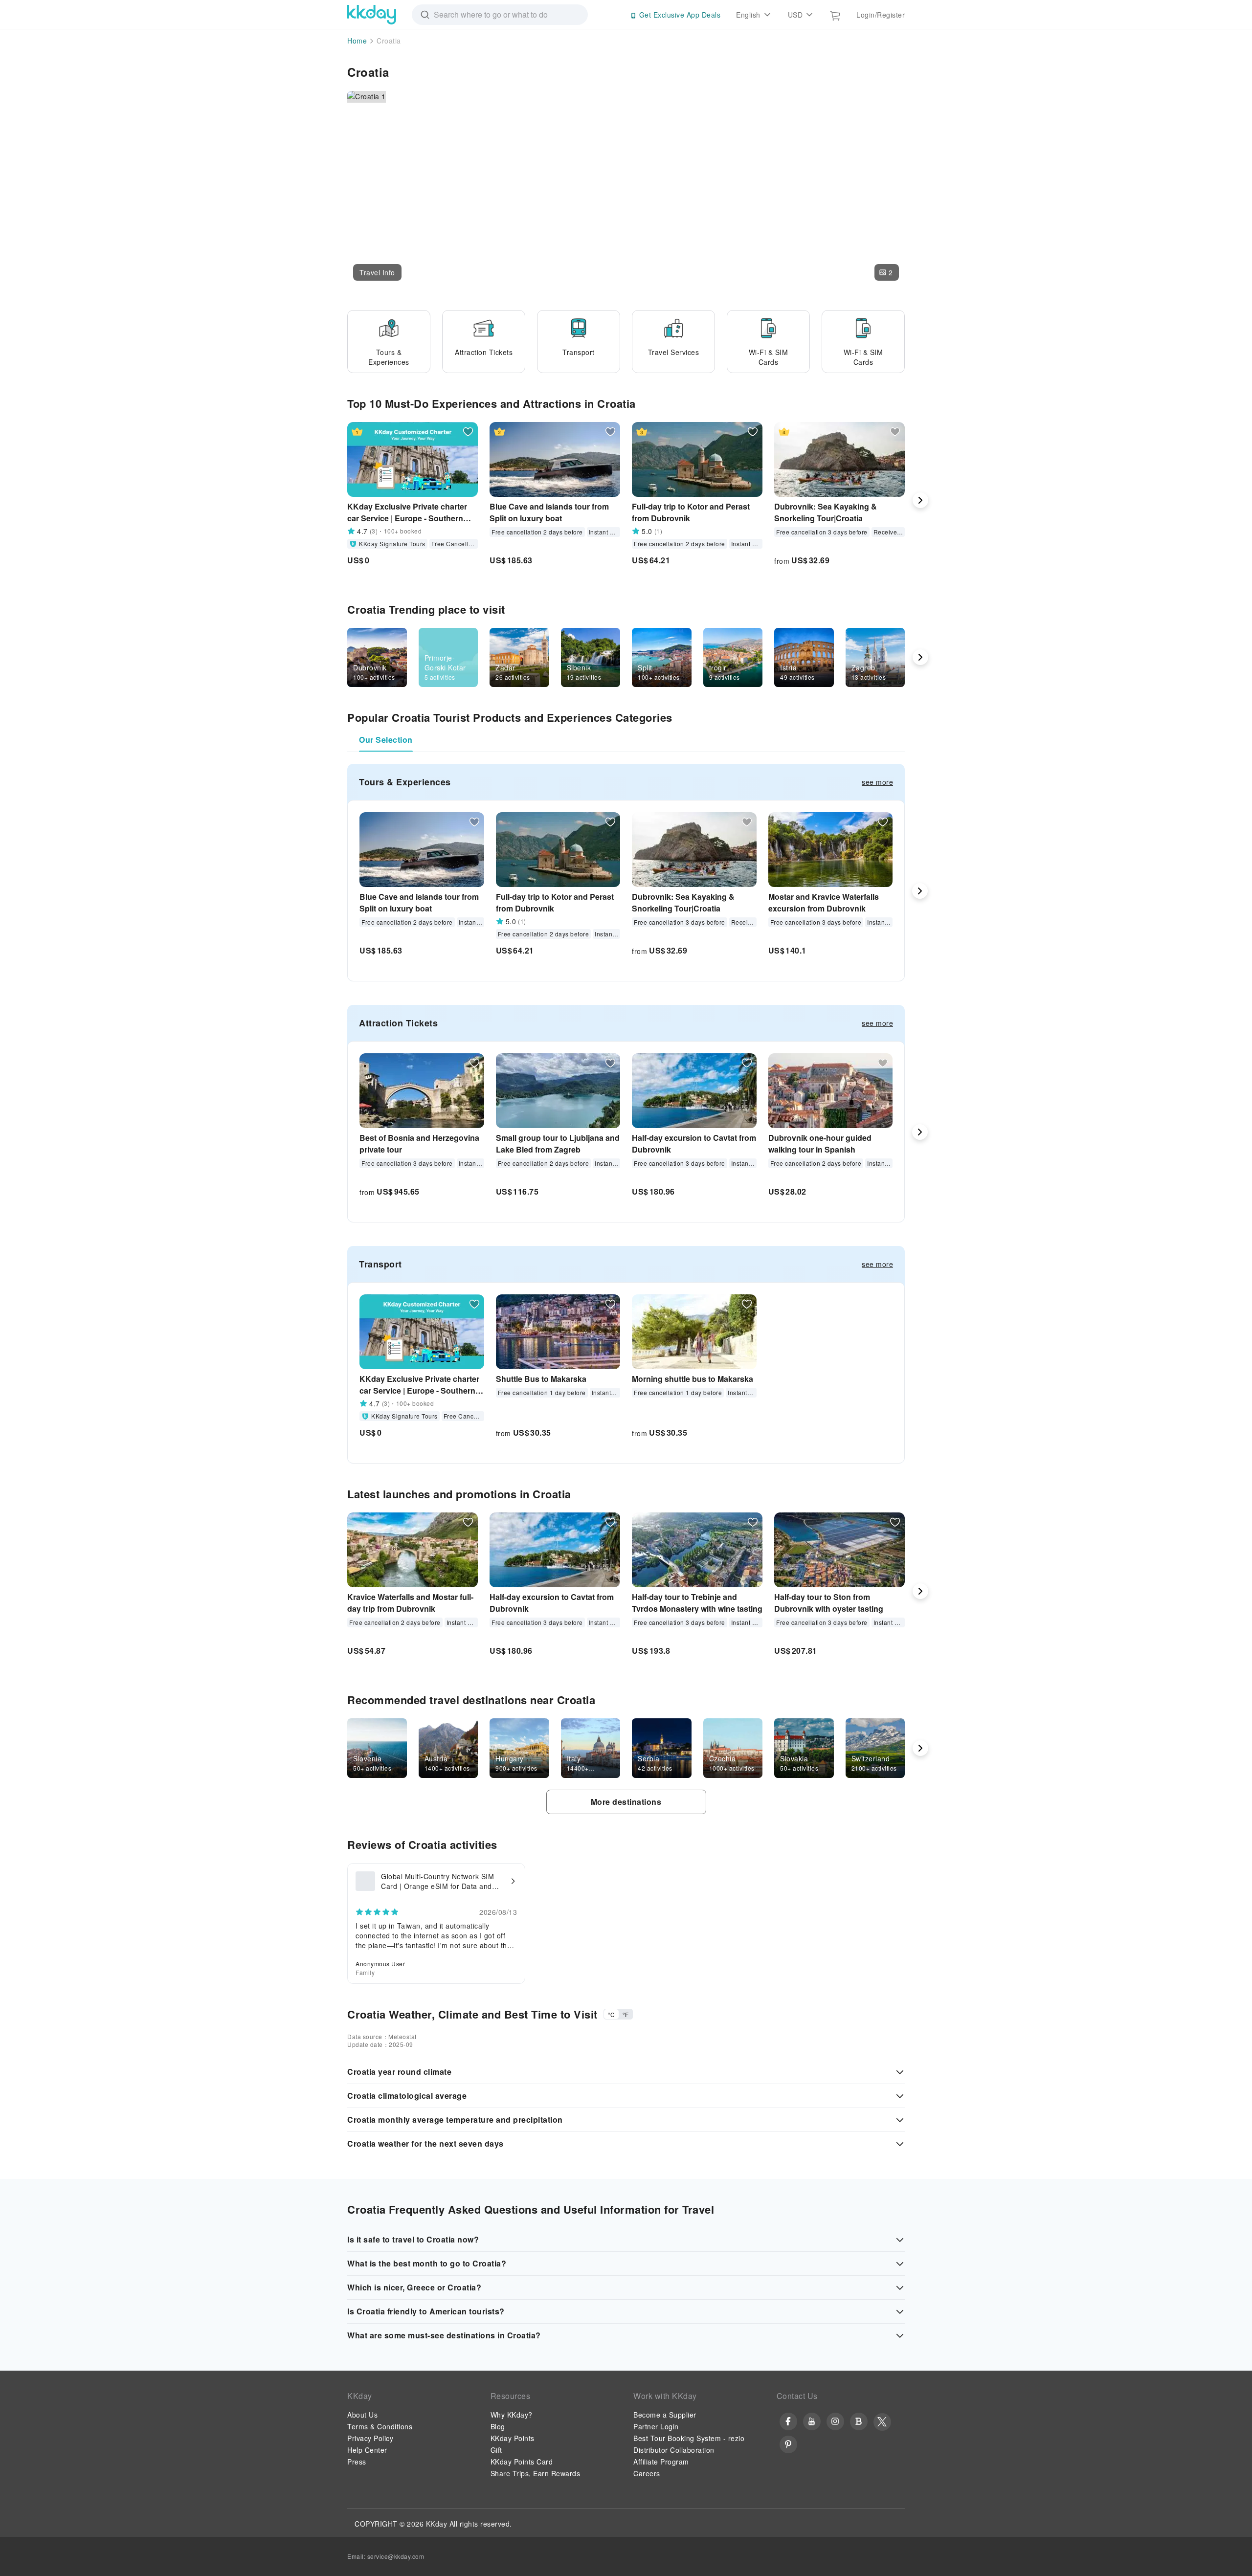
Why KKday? (512, 2415)
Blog (498, 2426)
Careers (647, 2473)
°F (626, 2014)
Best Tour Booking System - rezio (689, 2438)
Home (357, 41)
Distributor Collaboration (674, 2450)
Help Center (367, 2450)
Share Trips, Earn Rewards (536, 2473)
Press (357, 2462)
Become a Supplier (665, 2415)
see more (877, 782)
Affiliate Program (661, 2462)
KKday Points (513, 2438)
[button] (377, 272)
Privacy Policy (370, 2438)
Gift (496, 2450)
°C (611, 2014)
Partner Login (656, 2426)
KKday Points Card (522, 2462)
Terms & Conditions (380, 2426)
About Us (362, 2415)
